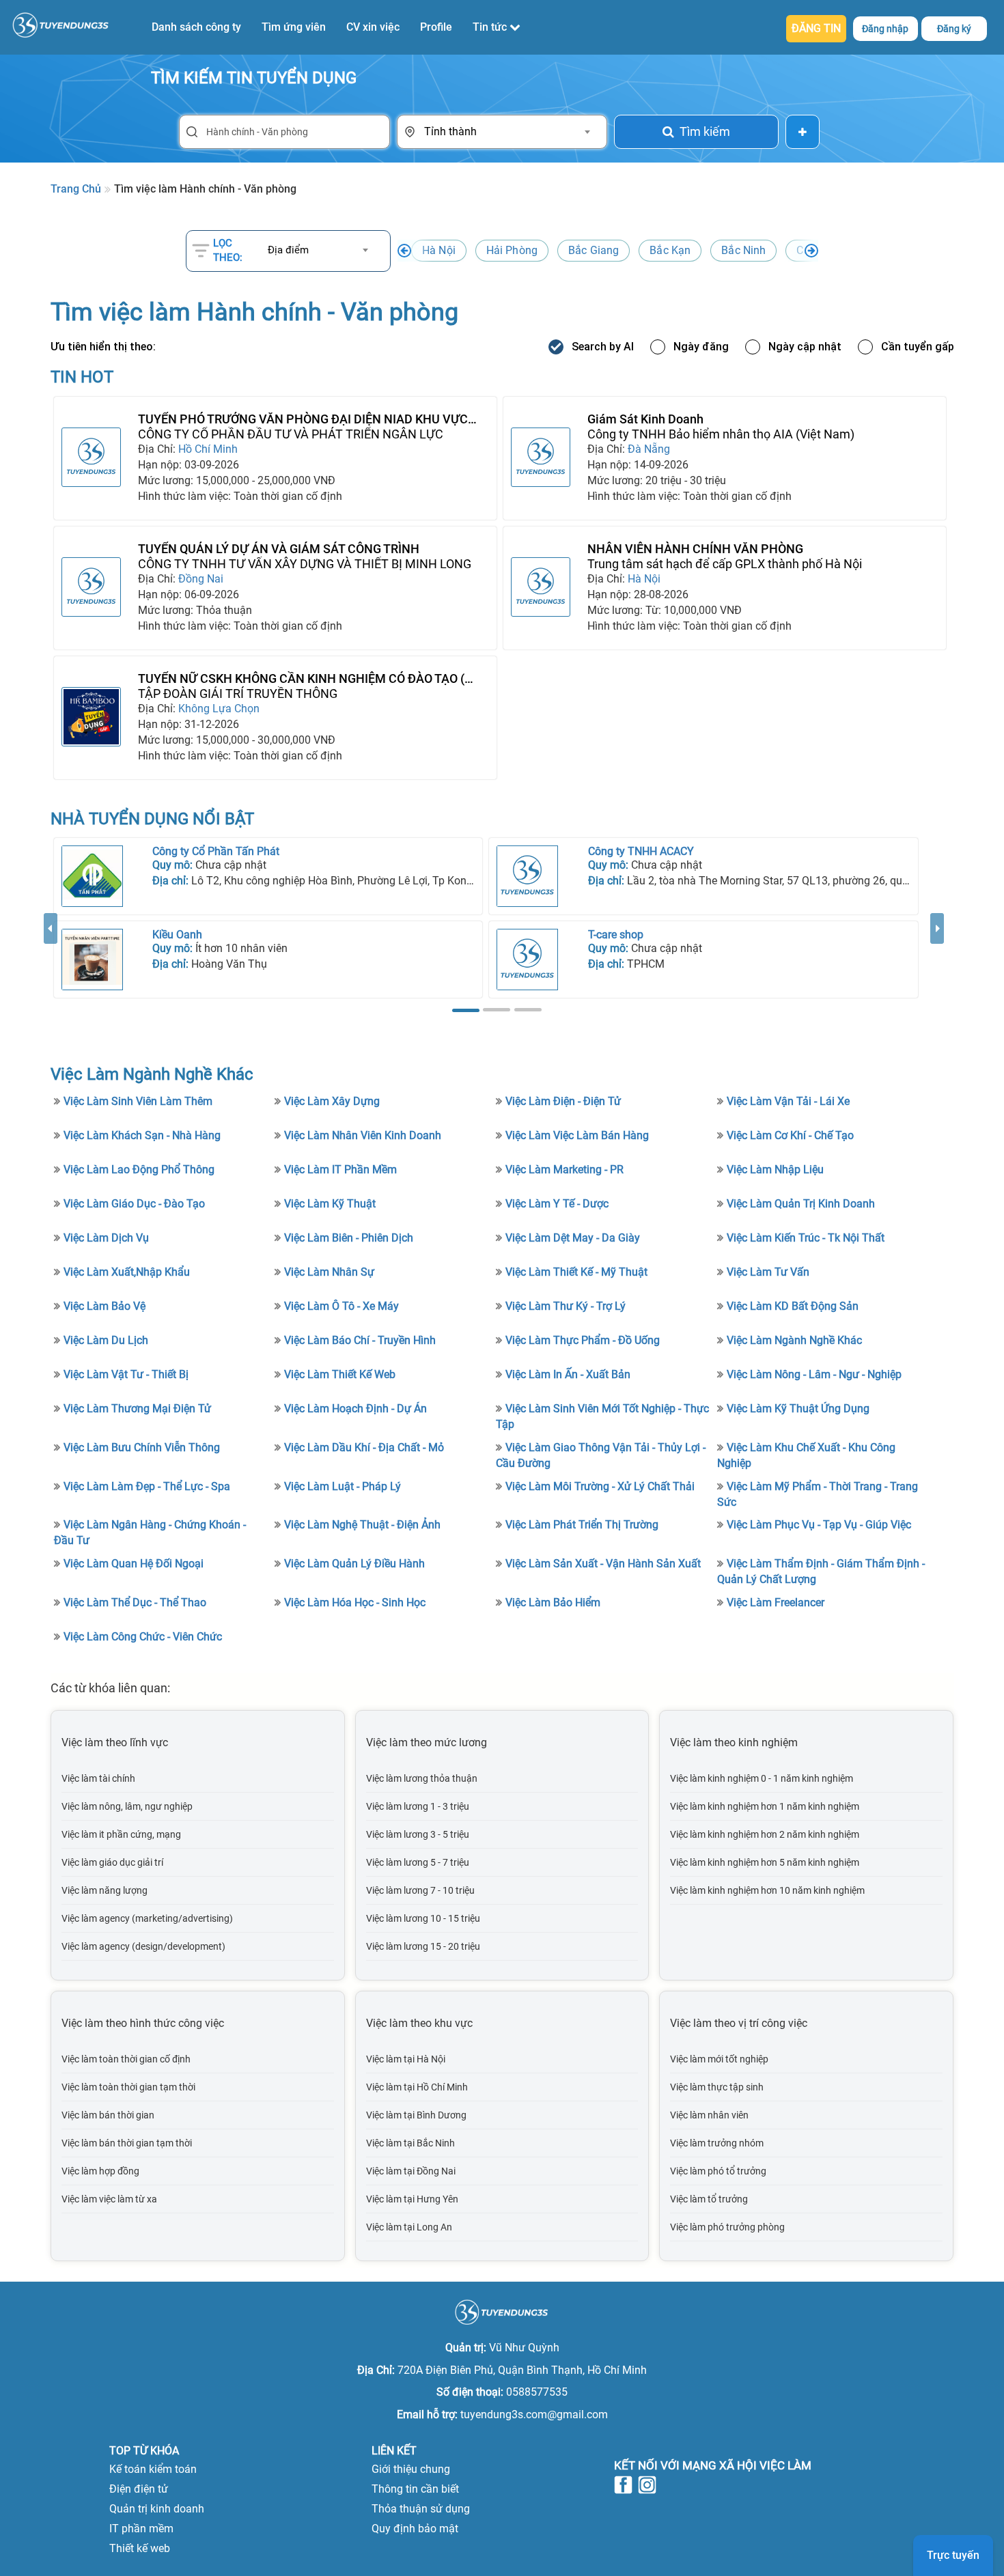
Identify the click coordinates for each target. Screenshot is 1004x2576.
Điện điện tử (139, 2489)
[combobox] (507, 132)
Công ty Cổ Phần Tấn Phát (216, 851)
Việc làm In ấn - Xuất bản (568, 1374)
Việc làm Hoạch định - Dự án (355, 1409)
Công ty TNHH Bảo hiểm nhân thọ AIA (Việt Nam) (721, 434)
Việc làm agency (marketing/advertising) (147, 1918)
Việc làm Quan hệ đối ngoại (134, 1564)
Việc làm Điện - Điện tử (563, 1101)
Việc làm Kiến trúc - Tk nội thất (806, 1238)
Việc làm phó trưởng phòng (727, 2227)
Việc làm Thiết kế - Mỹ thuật (576, 1272)
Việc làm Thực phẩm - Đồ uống (583, 1340)
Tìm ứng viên (294, 27)
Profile (436, 27)
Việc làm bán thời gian (108, 2115)
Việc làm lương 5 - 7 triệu (418, 1862)
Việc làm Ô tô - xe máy (341, 1306)
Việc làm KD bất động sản (793, 1306)
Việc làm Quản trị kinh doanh (801, 1204)
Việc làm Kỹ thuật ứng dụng (798, 1409)
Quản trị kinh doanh (157, 2509)
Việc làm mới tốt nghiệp (719, 2059)
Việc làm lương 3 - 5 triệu (418, 1834)
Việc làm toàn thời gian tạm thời (128, 2087)
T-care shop (616, 935)
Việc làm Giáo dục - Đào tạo (134, 1204)
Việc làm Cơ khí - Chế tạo (790, 1135)
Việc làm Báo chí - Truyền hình (360, 1340)
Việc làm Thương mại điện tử (137, 1409)
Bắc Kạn (670, 250)
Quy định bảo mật (415, 2529)
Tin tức (491, 27)
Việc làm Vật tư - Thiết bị (126, 1374)
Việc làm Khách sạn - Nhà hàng (142, 1135)
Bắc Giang (594, 250)
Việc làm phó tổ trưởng (718, 2171)
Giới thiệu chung (411, 2469)
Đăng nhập (885, 29)
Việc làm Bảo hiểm (553, 1602)
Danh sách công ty (196, 27)
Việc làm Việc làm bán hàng (577, 1135)
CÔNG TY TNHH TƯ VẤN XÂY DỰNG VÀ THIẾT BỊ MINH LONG (305, 564)
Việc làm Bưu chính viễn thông (142, 1447)
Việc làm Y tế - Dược (557, 1204)
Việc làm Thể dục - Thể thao (135, 1602)
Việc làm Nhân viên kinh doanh (363, 1135)
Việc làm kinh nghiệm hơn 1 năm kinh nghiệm (765, 1806)
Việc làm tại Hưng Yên (412, 2199)
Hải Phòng (512, 250)
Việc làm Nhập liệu (775, 1170)
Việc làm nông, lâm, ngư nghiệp (127, 1806)
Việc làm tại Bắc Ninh (410, 2143)
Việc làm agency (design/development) (143, 1946)
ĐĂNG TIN (816, 28)
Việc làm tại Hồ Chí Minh (417, 2087)
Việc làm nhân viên (709, 2115)
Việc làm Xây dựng (332, 1101)
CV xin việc (373, 27)
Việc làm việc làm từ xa (109, 2199)
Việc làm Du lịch (106, 1340)
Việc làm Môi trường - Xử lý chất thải (600, 1486)
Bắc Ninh (743, 250)
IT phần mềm (141, 2529)
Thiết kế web (140, 2548)
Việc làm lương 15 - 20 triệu (423, 1946)
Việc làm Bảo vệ (104, 1306)
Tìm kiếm (705, 131)
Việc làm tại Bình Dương (416, 2115)
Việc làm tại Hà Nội (406, 2059)
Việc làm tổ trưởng (709, 2199)
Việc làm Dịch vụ (106, 1238)
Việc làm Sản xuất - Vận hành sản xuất (603, 1564)
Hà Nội (439, 250)
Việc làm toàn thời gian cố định (126, 2059)
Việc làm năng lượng (104, 1890)
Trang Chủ (76, 189)
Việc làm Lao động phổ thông (139, 1170)
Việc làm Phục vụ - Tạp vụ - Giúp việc (819, 1525)
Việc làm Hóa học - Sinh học (355, 1602)
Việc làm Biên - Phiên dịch (349, 1238)
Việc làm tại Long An (409, 2227)
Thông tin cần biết (415, 2489)
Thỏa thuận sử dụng (421, 2509)
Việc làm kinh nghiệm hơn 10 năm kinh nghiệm (767, 1890)
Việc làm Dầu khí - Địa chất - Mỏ (364, 1447)
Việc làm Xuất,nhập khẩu (127, 1272)
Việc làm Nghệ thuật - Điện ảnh (362, 1525)
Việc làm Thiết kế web (340, 1374)
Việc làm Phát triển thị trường (582, 1525)
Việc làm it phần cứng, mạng (121, 1834)
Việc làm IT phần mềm (340, 1170)
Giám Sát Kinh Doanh (645, 419)
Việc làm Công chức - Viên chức (143, 1637)
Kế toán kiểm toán (153, 2469)
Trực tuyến (953, 2555)
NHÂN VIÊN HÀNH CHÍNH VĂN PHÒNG (695, 549)
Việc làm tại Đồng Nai (411, 2171)
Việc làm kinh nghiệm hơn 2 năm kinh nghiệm (765, 1834)
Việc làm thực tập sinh (717, 2087)
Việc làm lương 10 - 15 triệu (423, 1918)
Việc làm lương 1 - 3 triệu (418, 1806)
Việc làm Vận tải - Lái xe (788, 1101)
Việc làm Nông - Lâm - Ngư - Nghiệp (814, 1374)
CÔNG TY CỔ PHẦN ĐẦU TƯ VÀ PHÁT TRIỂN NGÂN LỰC (291, 434)
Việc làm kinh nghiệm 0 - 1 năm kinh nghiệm (762, 1778)
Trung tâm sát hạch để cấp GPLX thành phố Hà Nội (725, 564)
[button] (51, 965)
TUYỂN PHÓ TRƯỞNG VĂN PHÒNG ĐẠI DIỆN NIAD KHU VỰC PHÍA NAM (303, 419)
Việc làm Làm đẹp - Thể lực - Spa (147, 1486)
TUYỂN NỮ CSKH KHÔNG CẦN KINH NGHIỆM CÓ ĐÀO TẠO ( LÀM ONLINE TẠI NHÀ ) (301, 679)
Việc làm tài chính (98, 1778)
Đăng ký (954, 29)
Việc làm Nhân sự (329, 1272)
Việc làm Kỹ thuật (330, 1204)
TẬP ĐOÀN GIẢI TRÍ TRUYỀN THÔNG (238, 694)
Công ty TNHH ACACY (641, 851)
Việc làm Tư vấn (768, 1272)
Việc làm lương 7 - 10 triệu (420, 1890)
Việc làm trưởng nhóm (717, 2143)
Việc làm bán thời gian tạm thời (127, 2143)
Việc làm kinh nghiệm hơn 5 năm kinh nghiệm (765, 1862)
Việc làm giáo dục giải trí (112, 1862)
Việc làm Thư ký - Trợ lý (566, 1306)
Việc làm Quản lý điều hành (354, 1564)
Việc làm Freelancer (776, 1602)
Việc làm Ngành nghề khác (794, 1340)
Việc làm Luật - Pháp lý (343, 1486)
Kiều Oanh (177, 935)
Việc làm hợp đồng (100, 2171)
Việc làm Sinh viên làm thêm (138, 1101)
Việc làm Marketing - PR (564, 1170)
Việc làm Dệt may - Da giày (573, 1238)
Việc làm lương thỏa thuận (422, 1778)
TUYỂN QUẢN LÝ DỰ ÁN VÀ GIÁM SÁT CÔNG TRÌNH (279, 549)
